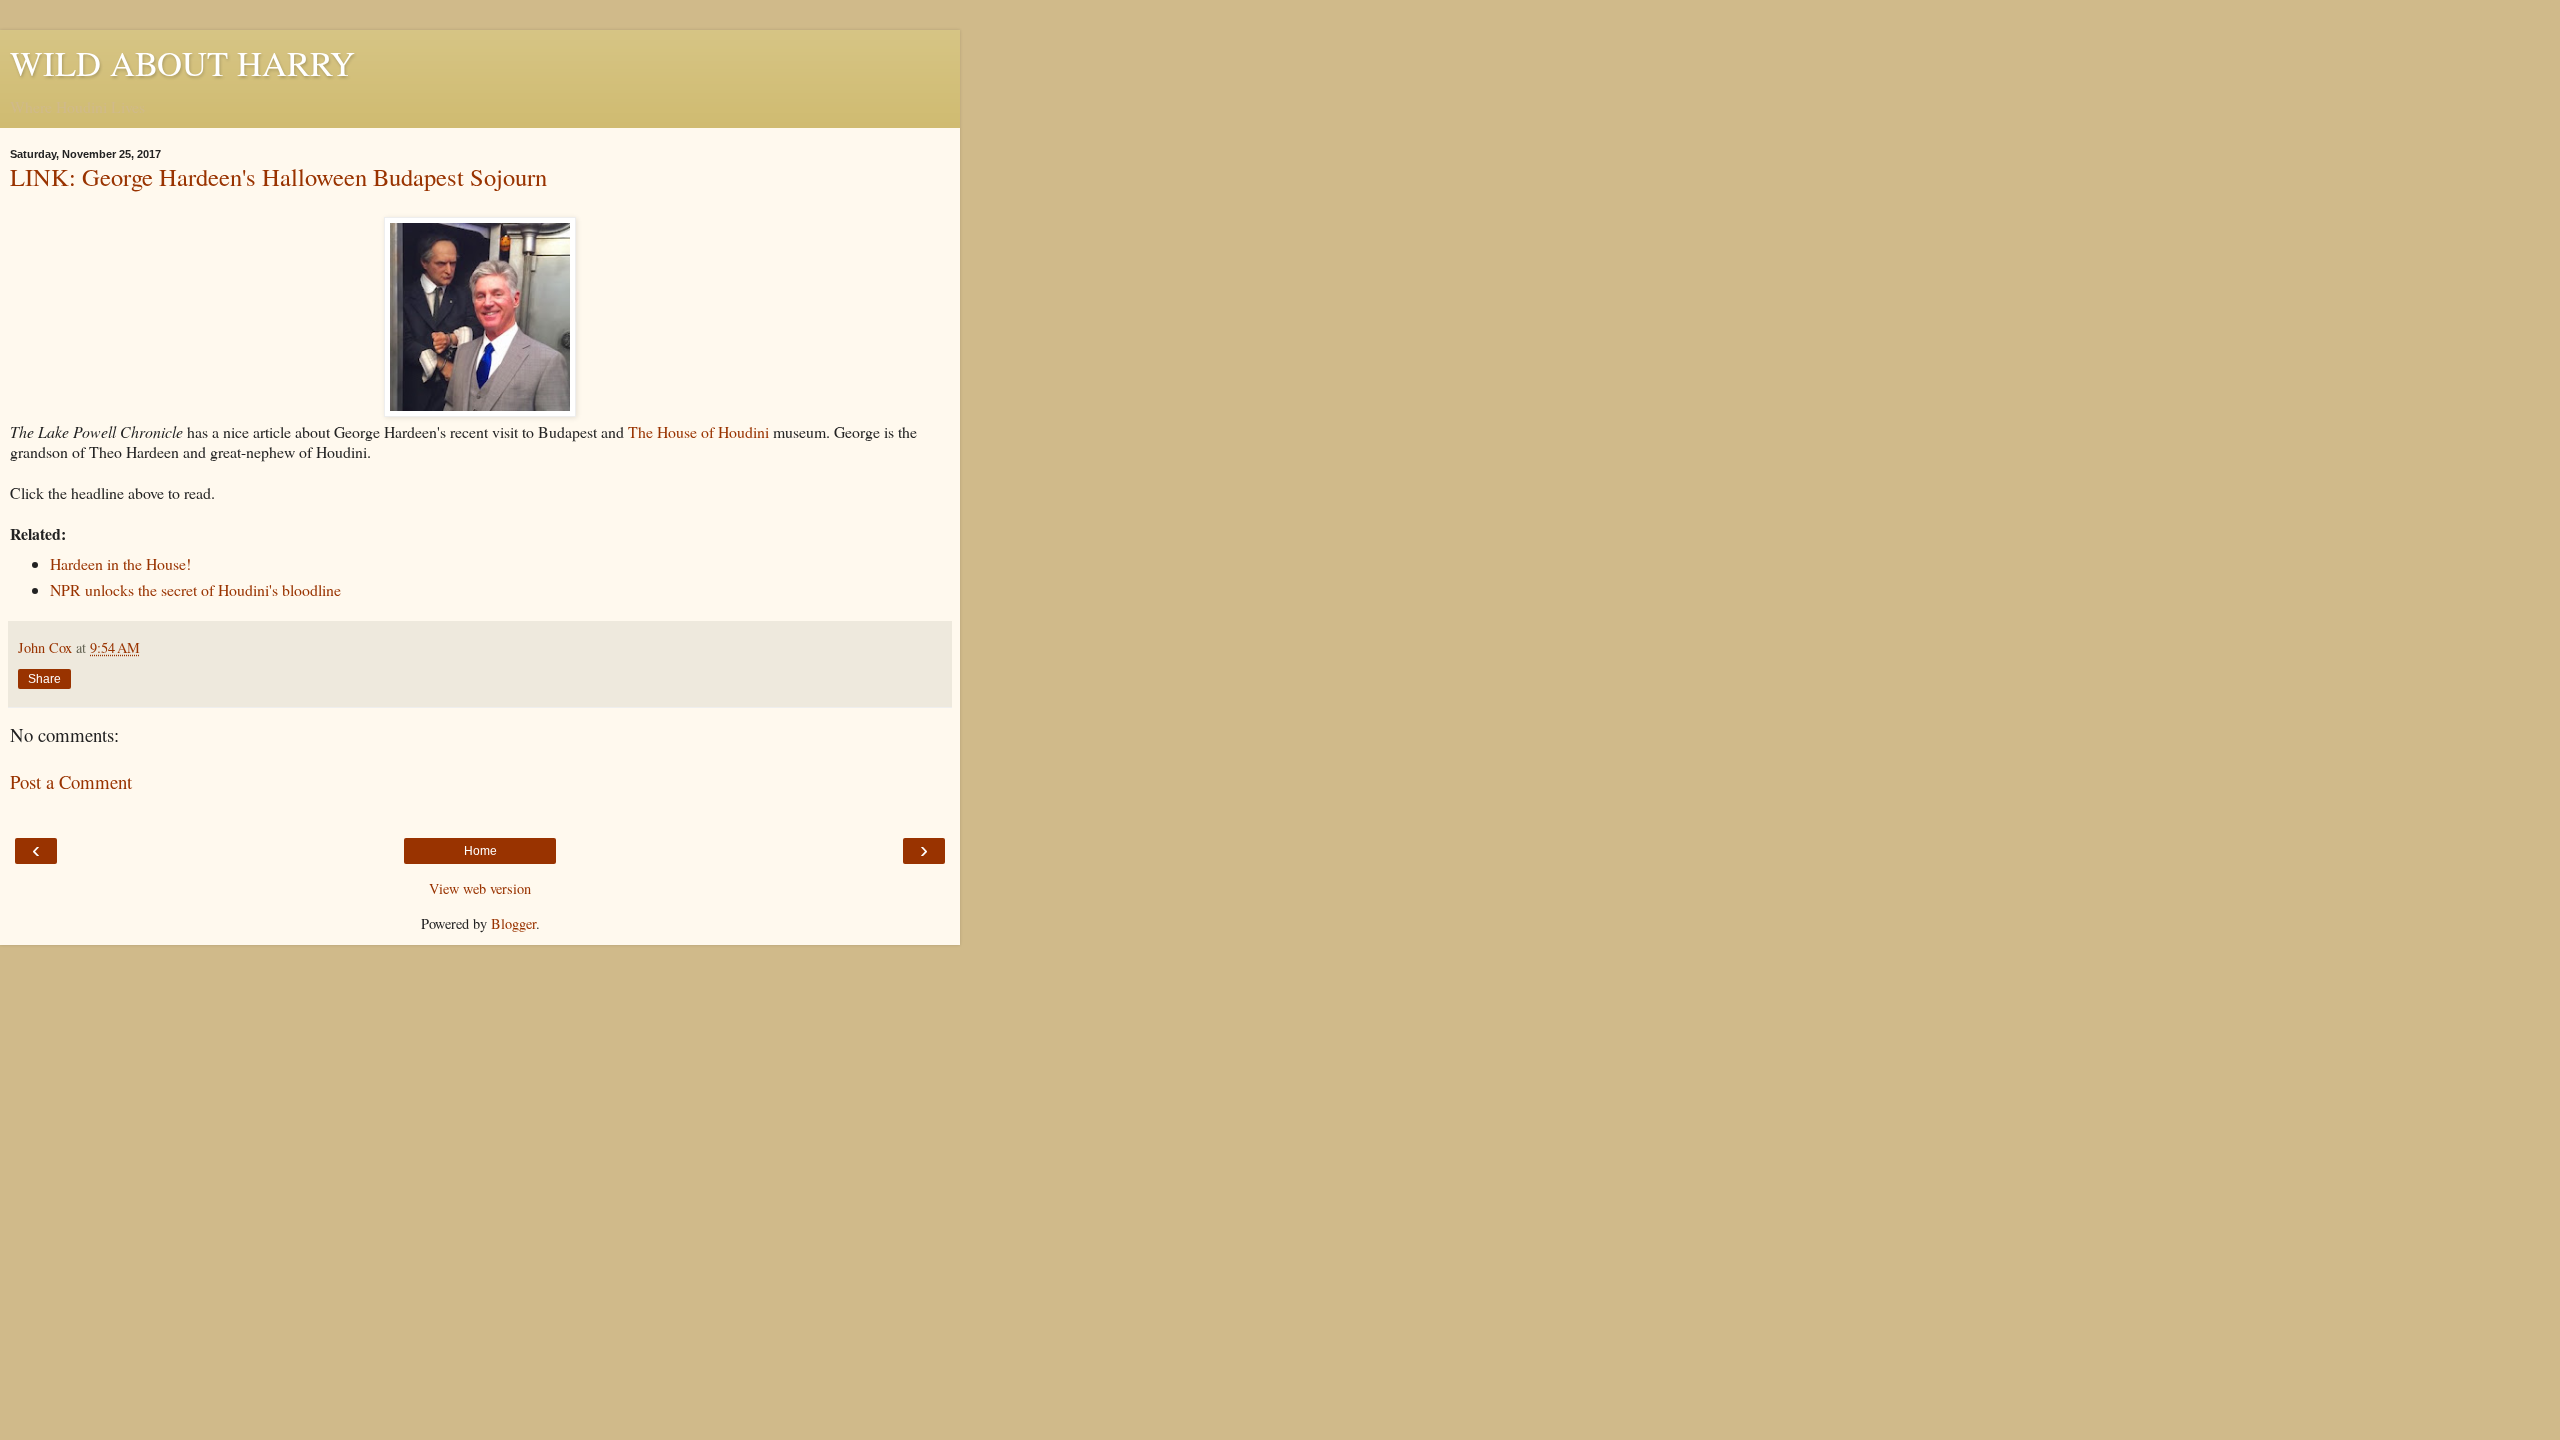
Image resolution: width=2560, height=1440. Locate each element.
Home (480, 851)
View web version (480, 888)
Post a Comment (71, 781)
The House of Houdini (698, 431)
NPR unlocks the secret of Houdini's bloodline (195, 589)
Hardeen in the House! (120, 563)
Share (44, 679)
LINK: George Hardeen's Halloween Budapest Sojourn (278, 176)
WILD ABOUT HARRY (182, 63)
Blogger (513, 923)
